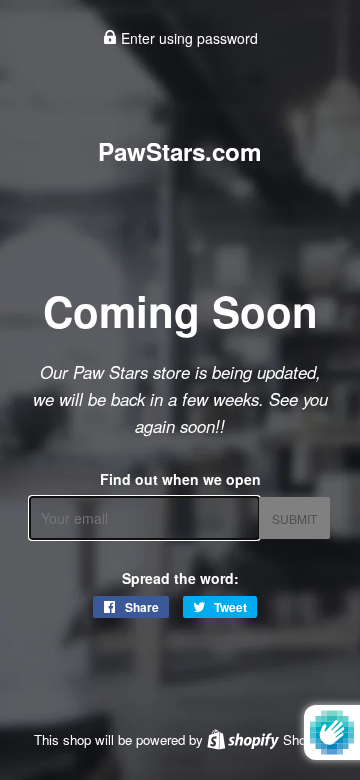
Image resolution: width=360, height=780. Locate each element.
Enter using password (187, 38)
